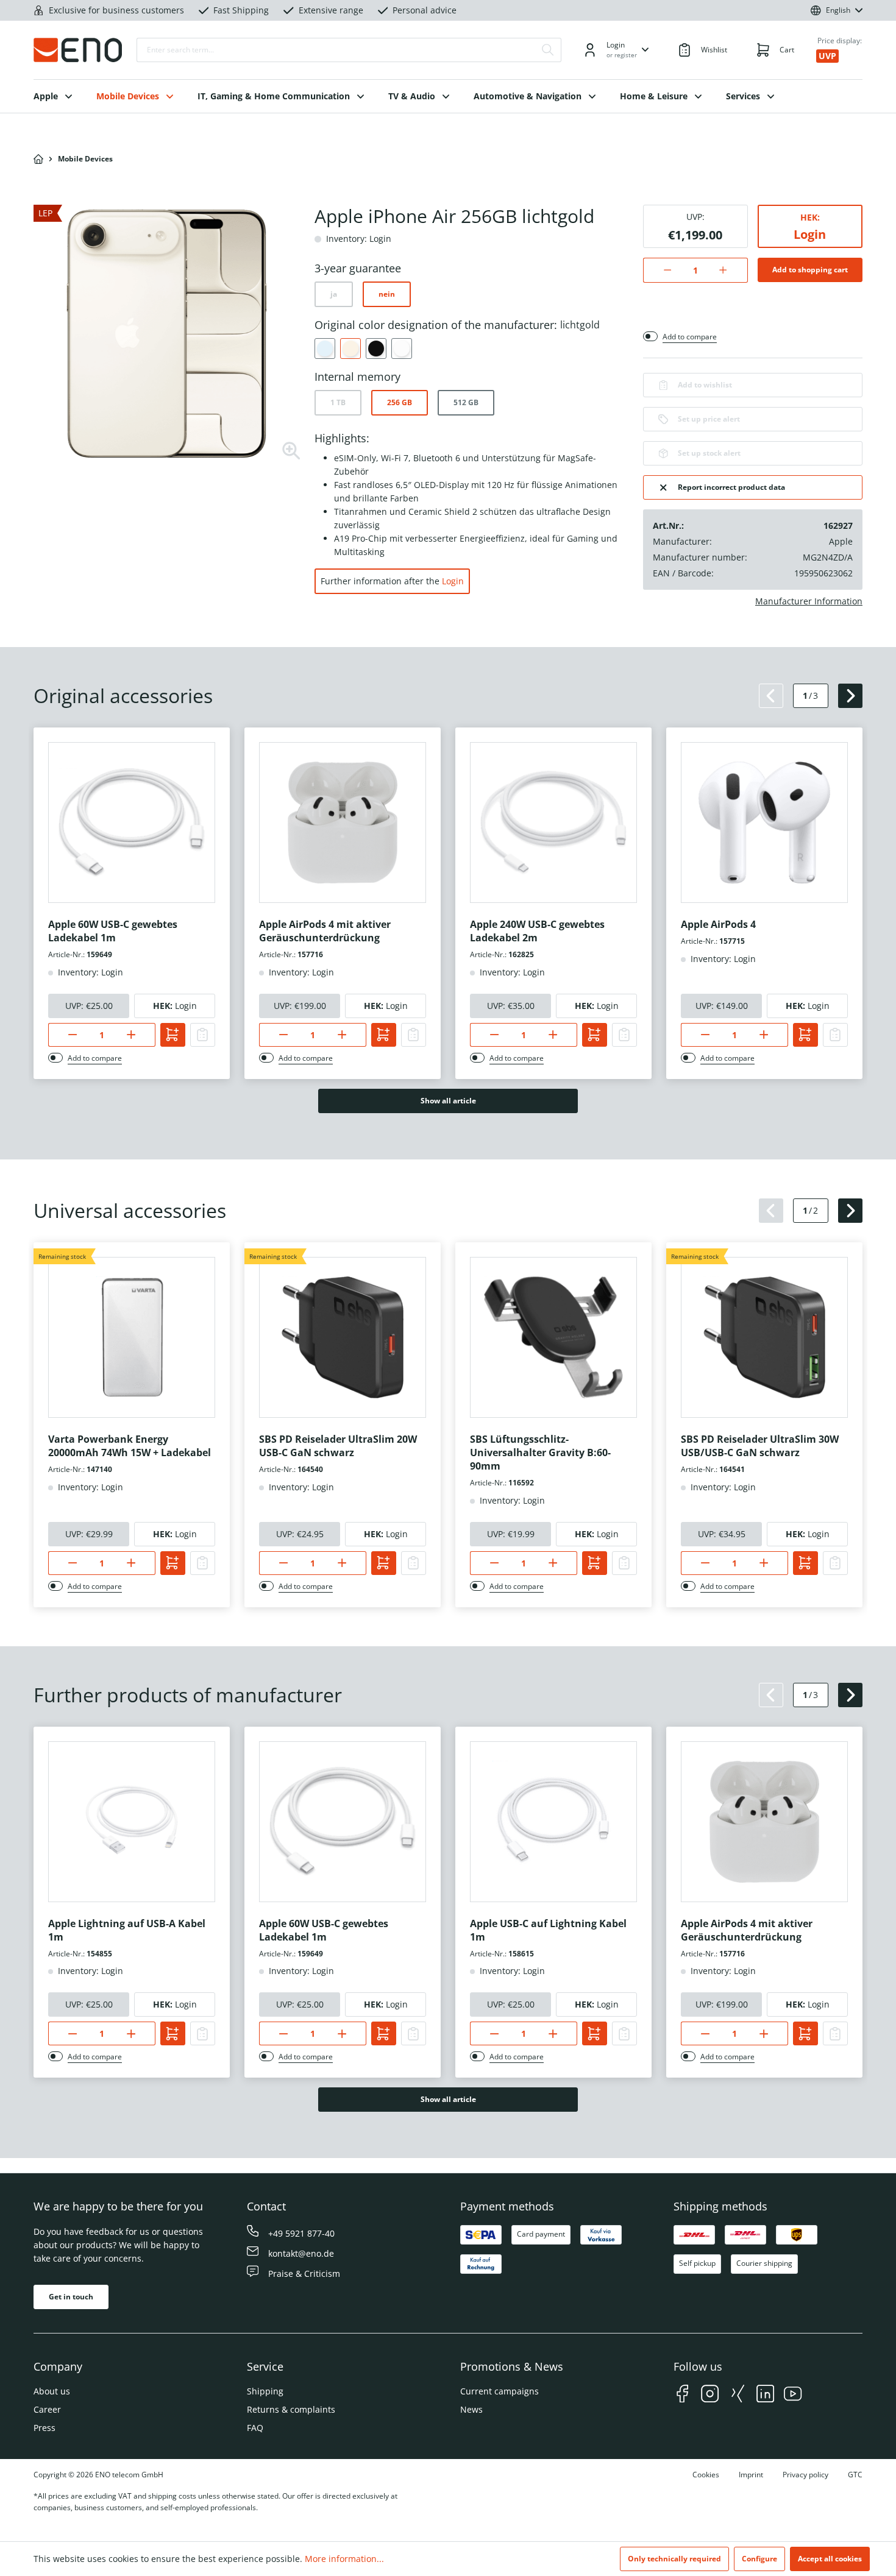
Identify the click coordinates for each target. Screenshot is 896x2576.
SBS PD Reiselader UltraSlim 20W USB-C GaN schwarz (338, 1446)
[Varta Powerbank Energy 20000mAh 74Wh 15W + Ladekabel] (132, 1337)
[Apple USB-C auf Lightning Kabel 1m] (553, 1822)
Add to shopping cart (810, 270)
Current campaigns (500, 2391)
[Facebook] (682, 2395)
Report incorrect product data (731, 487)
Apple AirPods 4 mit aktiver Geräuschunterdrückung (325, 931)
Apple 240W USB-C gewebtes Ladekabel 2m (537, 931)
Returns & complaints (291, 2409)
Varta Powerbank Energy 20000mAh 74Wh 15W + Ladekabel (130, 1446)
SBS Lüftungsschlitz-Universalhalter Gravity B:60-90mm (540, 1453)
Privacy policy (805, 2475)
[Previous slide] (771, 696)
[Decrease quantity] (661, 270)
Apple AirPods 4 (718, 924)
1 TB (338, 402)
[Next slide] (850, 696)
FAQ (255, 2428)
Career (47, 2409)
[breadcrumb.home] (38, 159)
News (471, 2409)
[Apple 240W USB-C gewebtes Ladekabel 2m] (553, 823)
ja (334, 294)
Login (453, 581)
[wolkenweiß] (402, 349)
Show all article (448, 1101)
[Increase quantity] (729, 270)
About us (52, 2391)
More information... (344, 2559)
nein (387, 294)
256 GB (400, 402)
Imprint (751, 2475)
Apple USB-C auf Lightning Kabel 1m (548, 1930)
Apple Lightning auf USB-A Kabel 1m (127, 1930)
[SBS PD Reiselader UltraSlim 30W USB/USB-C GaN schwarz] (764, 1337)
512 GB (466, 402)
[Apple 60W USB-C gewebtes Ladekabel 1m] (132, 823)
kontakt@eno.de (301, 2253)
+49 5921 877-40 (301, 2233)
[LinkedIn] (765, 2395)
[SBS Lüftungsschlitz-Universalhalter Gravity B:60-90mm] (553, 1337)
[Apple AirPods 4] (764, 823)
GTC (855, 2475)
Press (44, 2428)
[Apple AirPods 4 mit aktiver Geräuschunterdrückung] (343, 823)
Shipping (265, 2391)
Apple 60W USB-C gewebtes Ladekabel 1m (113, 931)
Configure (759, 2559)
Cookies (706, 2475)
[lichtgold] (350, 349)
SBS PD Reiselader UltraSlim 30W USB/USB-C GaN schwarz (760, 1446)
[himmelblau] (325, 349)
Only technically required (674, 2559)
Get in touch (71, 2297)
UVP (827, 56)
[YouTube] (793, 2395)
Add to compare (690, 337)
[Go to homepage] (78, 50)
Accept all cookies (830, 2559)
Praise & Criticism (304, 2273)
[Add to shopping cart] (173, 1035)
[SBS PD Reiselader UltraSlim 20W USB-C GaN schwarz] (343, 1337)
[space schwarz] (376, 349)
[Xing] (738, 2395)
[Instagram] (710, 2395)
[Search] (548, 50)
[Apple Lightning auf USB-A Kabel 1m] (132, 1822)
